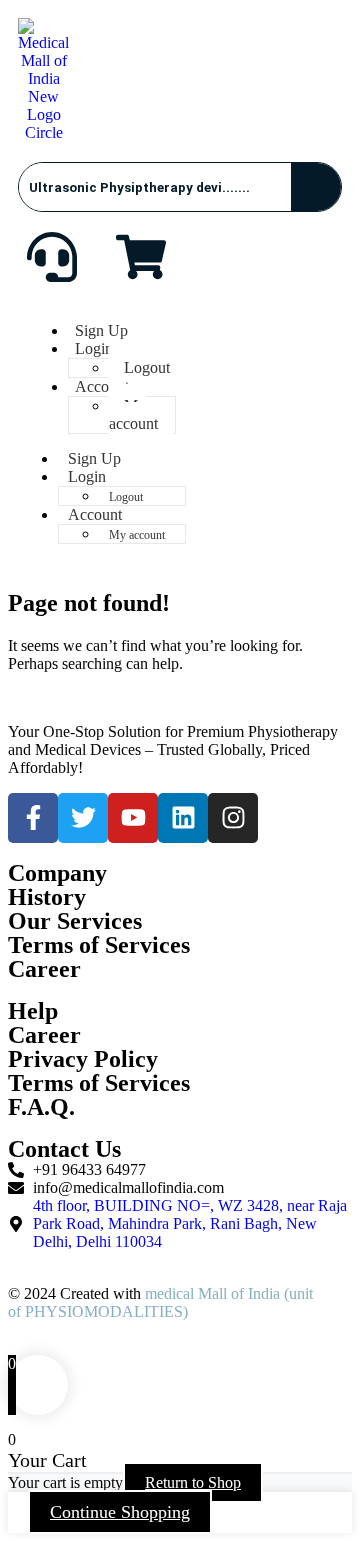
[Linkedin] (183, 818)
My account (133, 414)
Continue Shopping (120, 1512)
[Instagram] (233, 818)
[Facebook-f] (33, 818)
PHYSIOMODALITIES (104, 1311)
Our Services (75, 921)
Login (94, 348)
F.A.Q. (41, 1107)
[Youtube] (133, 818)
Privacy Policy (83, 1059)
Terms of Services (99, 1083)
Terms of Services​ (99, 945)
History (47, 897)
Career (44, 1035)
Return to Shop (193, 1482)
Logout (147, 367)
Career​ (44, 969)
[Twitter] (83, 818)
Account (102, 386)
